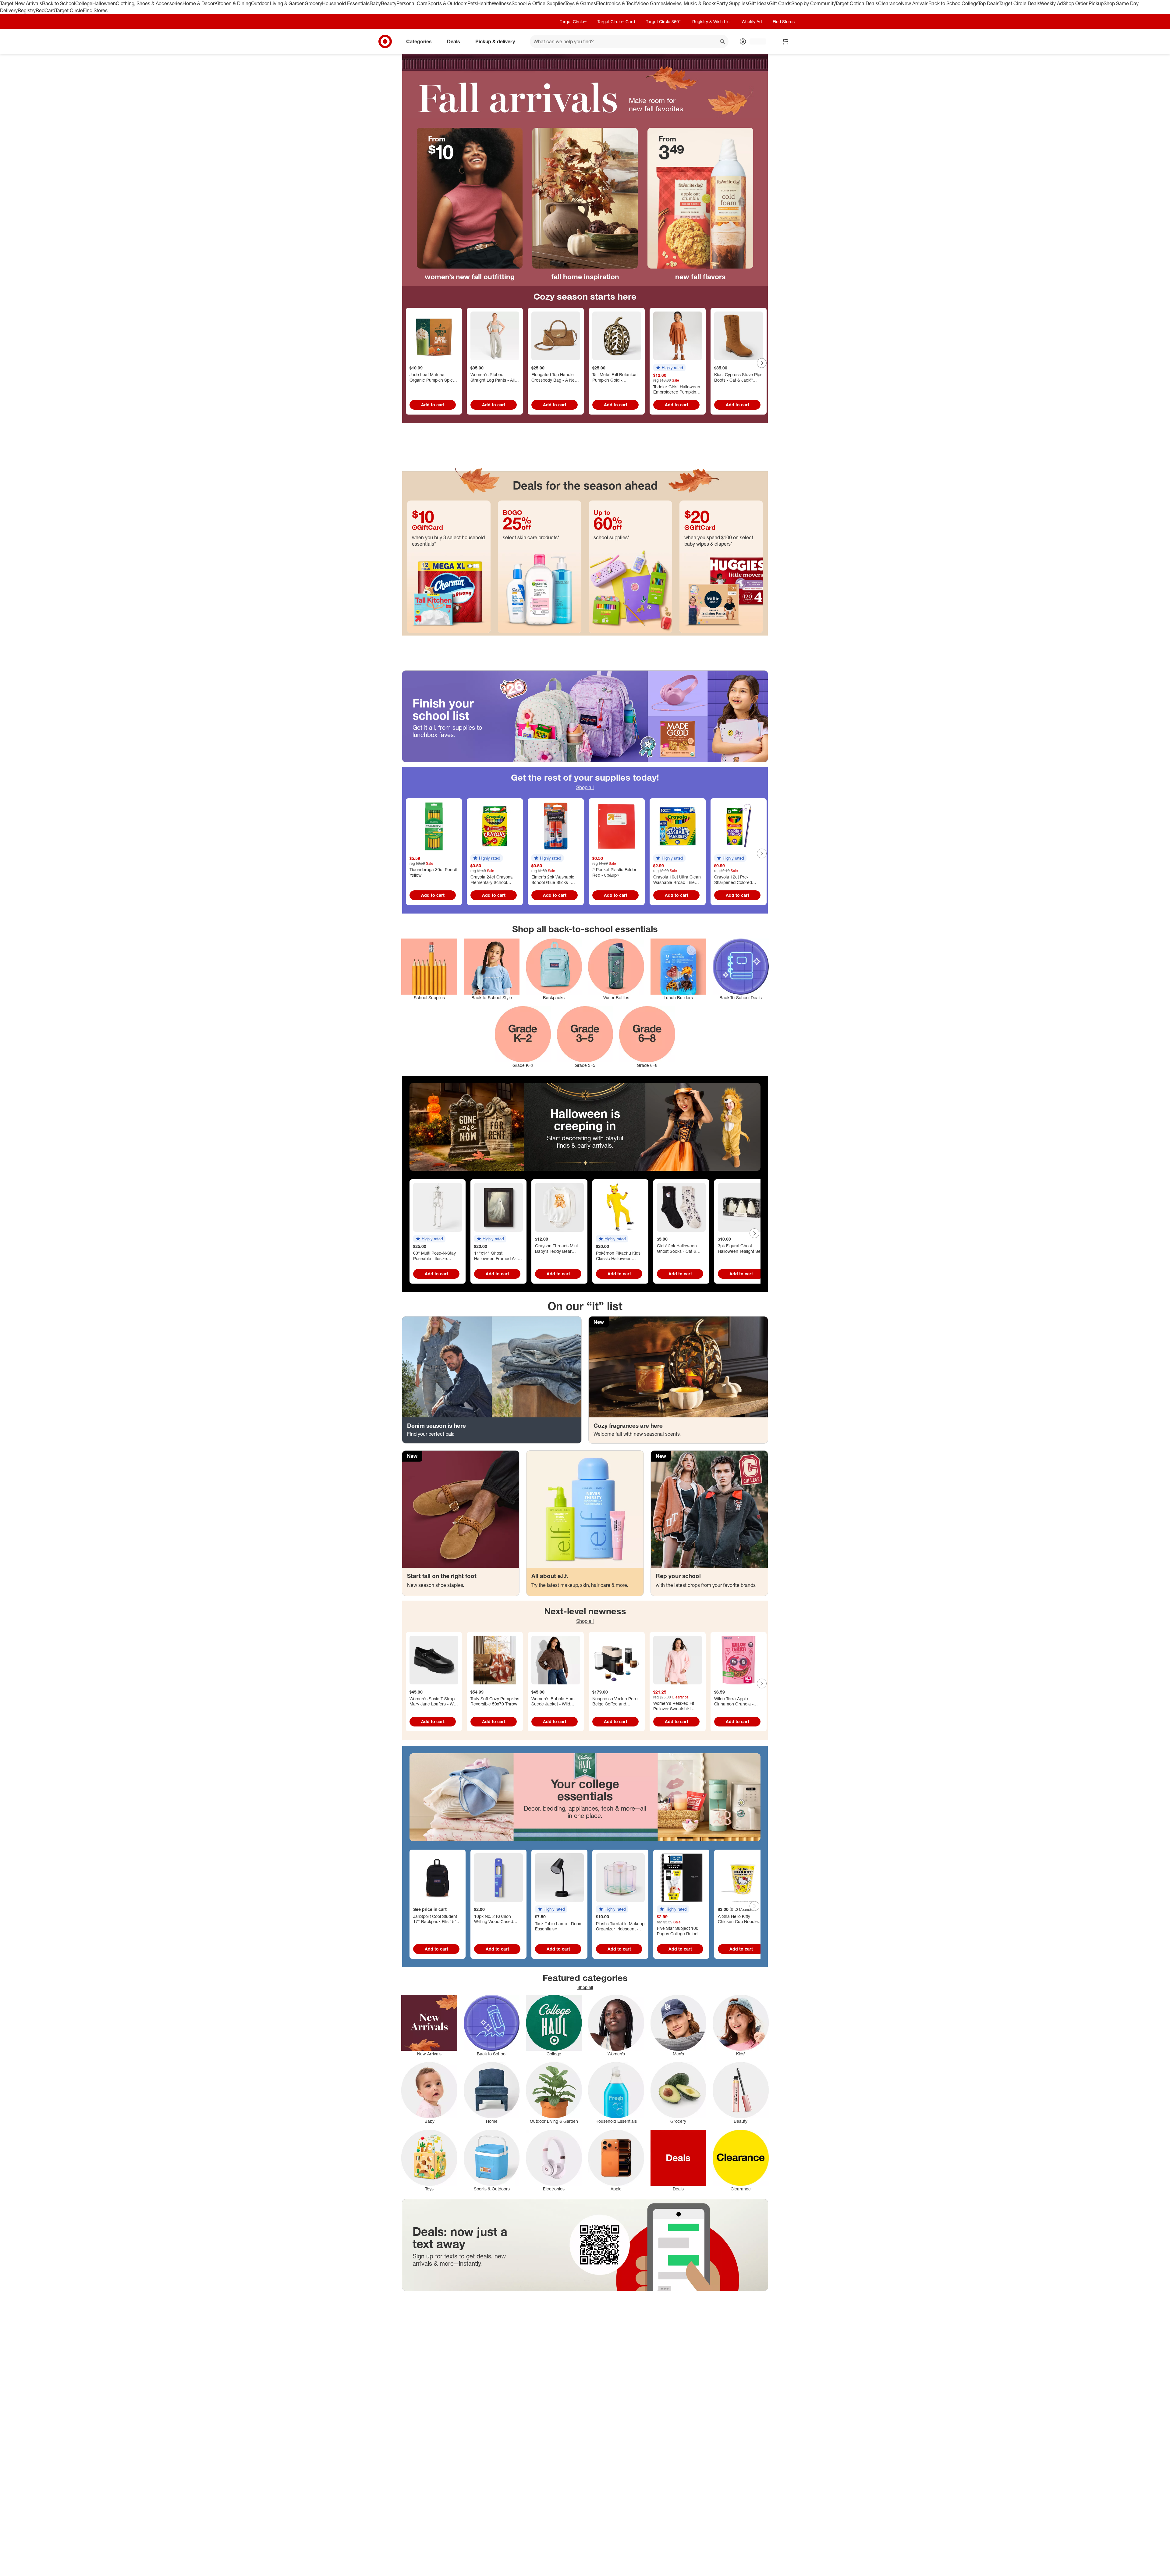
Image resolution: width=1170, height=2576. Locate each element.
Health (484, 3)
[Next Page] (762, 363)
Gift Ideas (759, 3)
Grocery (313, 3)
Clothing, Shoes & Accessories (149, 3)
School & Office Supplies (538, 3)
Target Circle (69, 10)
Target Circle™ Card (616, 21)
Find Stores (95, 10)
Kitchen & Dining (233, 3)
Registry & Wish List (711, 21)
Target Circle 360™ (664, 21)
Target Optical (850, 3)
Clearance (890, 3)
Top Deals (988, 3)
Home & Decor (199, 3)
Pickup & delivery (495, 41)
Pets (472, 3)
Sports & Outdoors (447, 3)
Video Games (651, 3)
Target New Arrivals (21, 3)
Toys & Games (580, 3)
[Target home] (385, 41)
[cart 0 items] (785, 41)
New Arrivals (915, 3)
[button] (669, 368)
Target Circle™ (573, 21)
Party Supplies (732, 3)
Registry (27, 10)
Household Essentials (346, 3)
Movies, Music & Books (691, 3)
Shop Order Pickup (1083, 3)
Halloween (104, 3)
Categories (419, 41)
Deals (872, 3)
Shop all (585, 787)
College (84, 3)
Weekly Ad (1051, 3)
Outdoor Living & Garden (278, 3)
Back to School (59, 3)
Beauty (389, 3)
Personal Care (412, 3)
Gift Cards (780, 3)
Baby (375, 3)
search (723, 42)
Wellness (502, 3)
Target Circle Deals (1019, 3)
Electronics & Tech (616, 3)
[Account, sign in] (755, 41)
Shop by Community (813, 3)
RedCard (45, 10)
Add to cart (433, 405)
